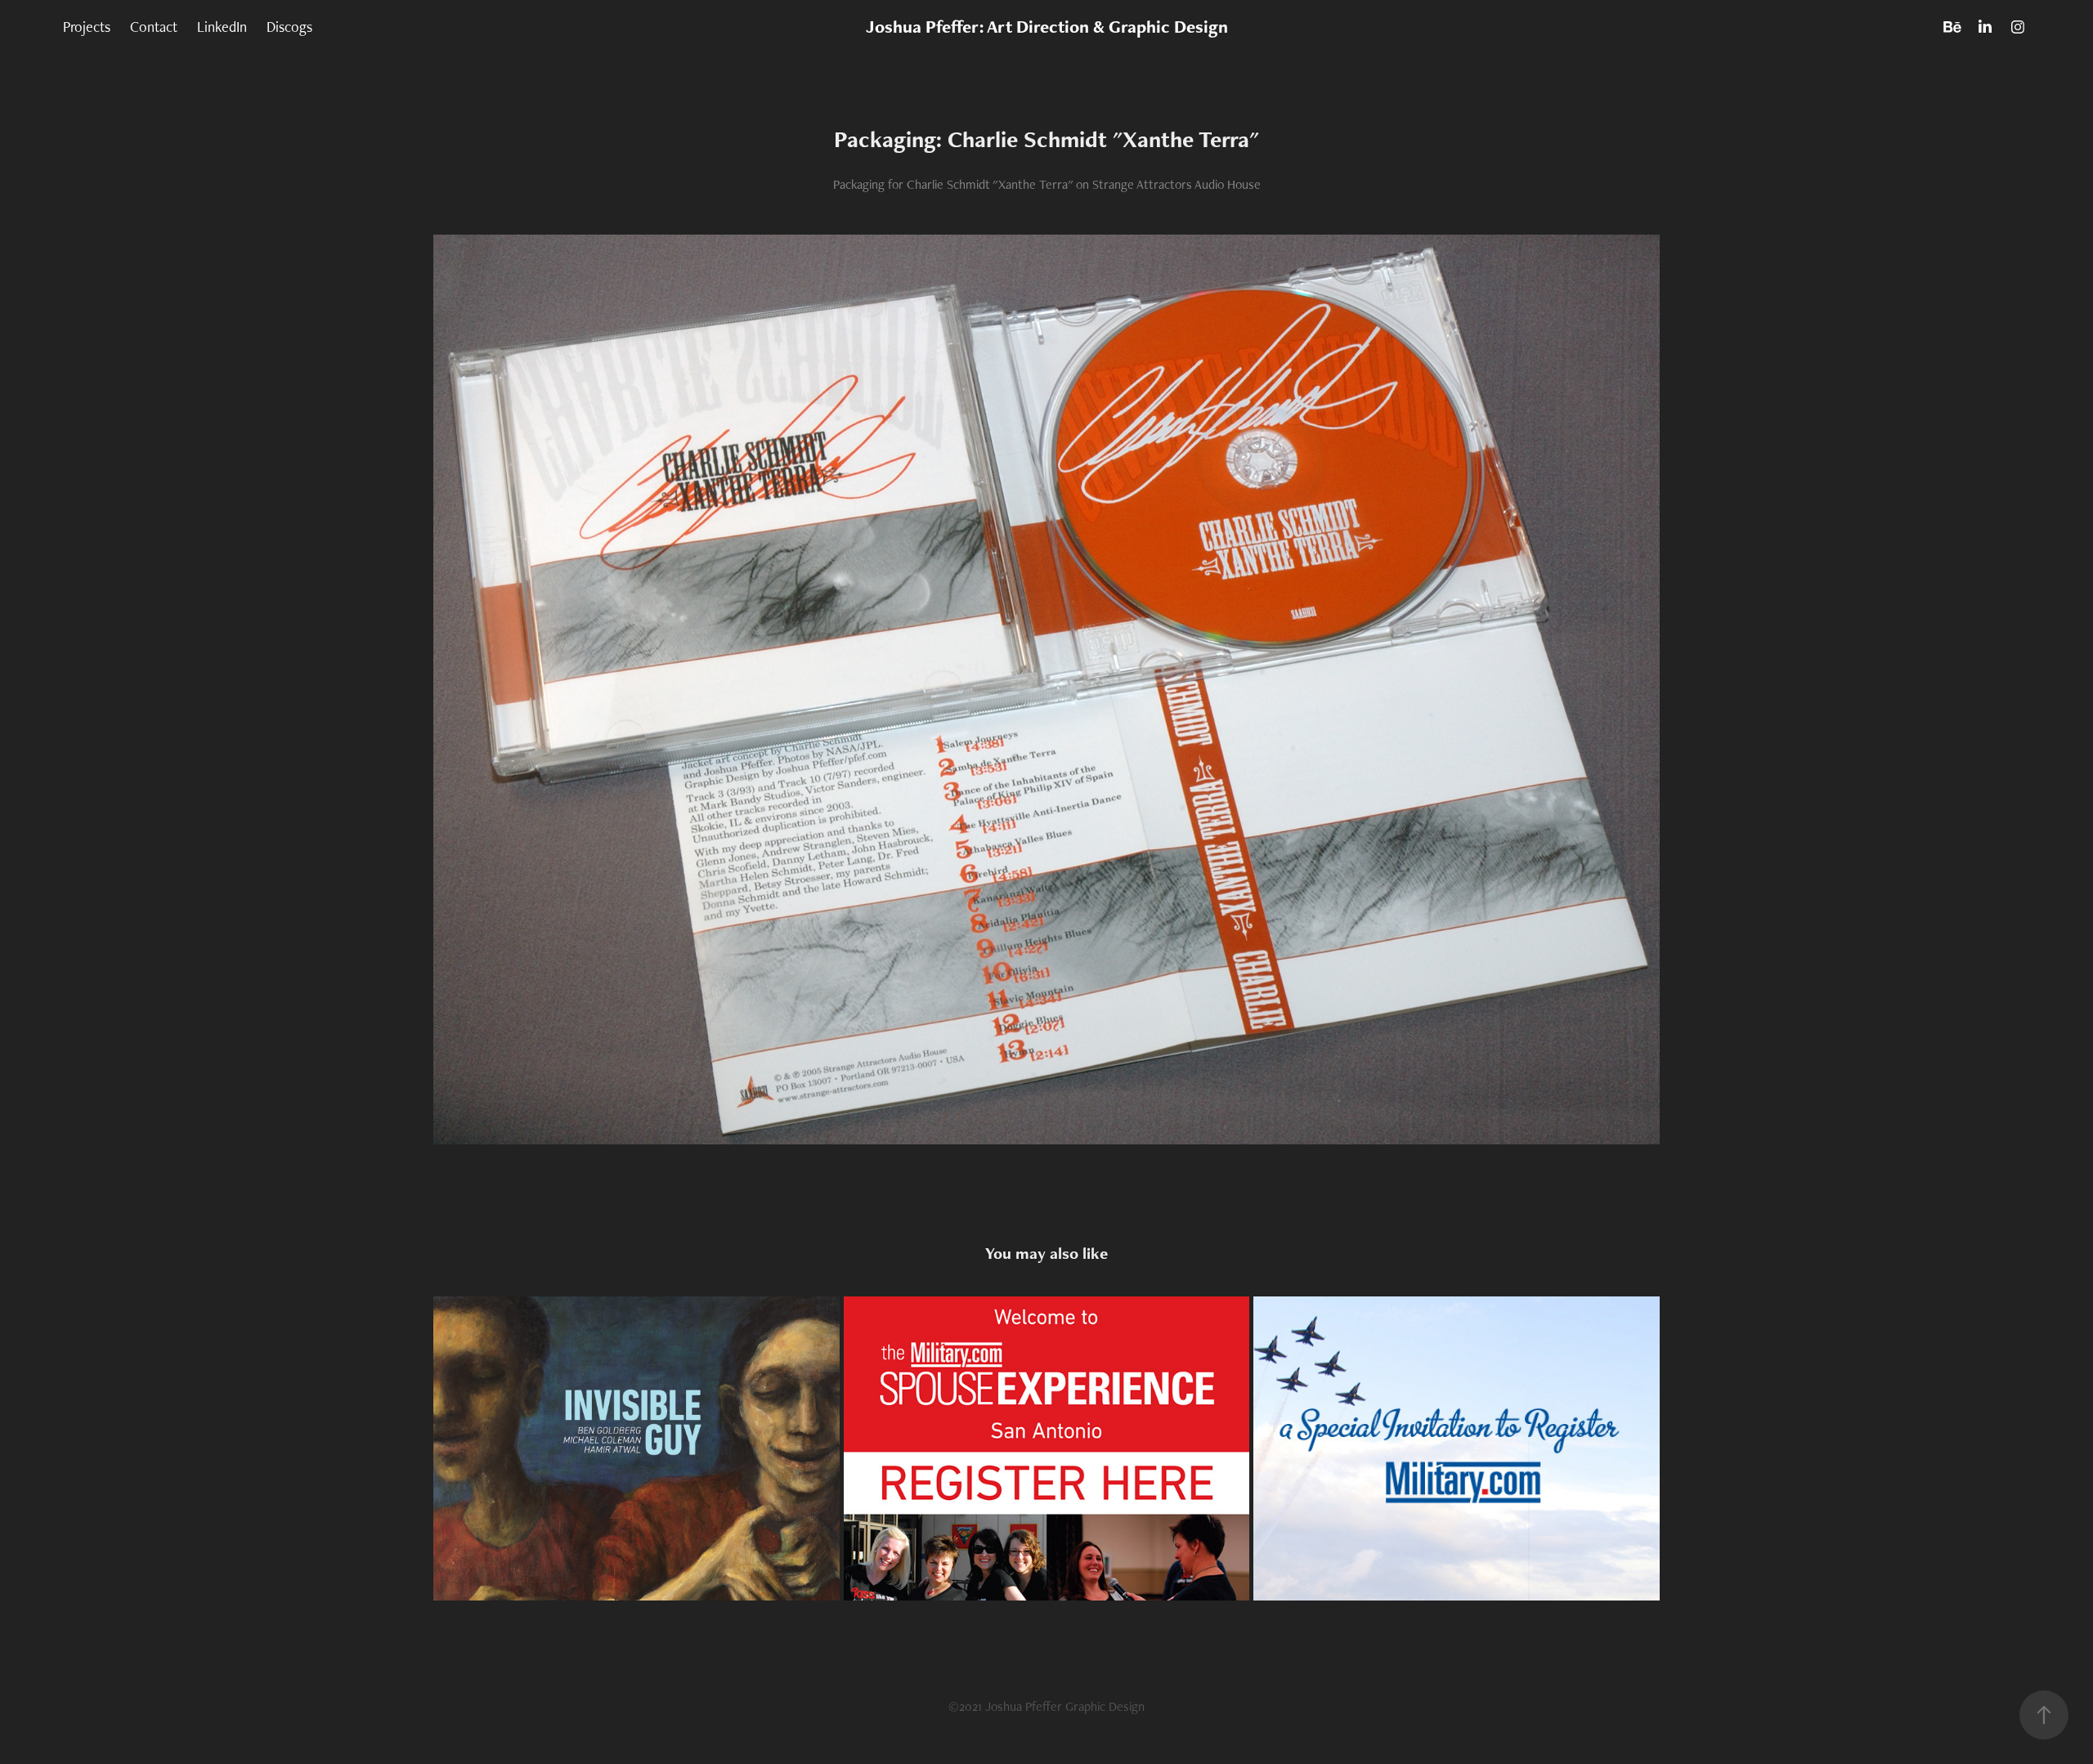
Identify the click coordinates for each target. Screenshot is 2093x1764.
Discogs (289, 27)
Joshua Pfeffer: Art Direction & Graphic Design (1047, 27)
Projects (87, 27)
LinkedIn (222, 27)
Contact (154, 27)
